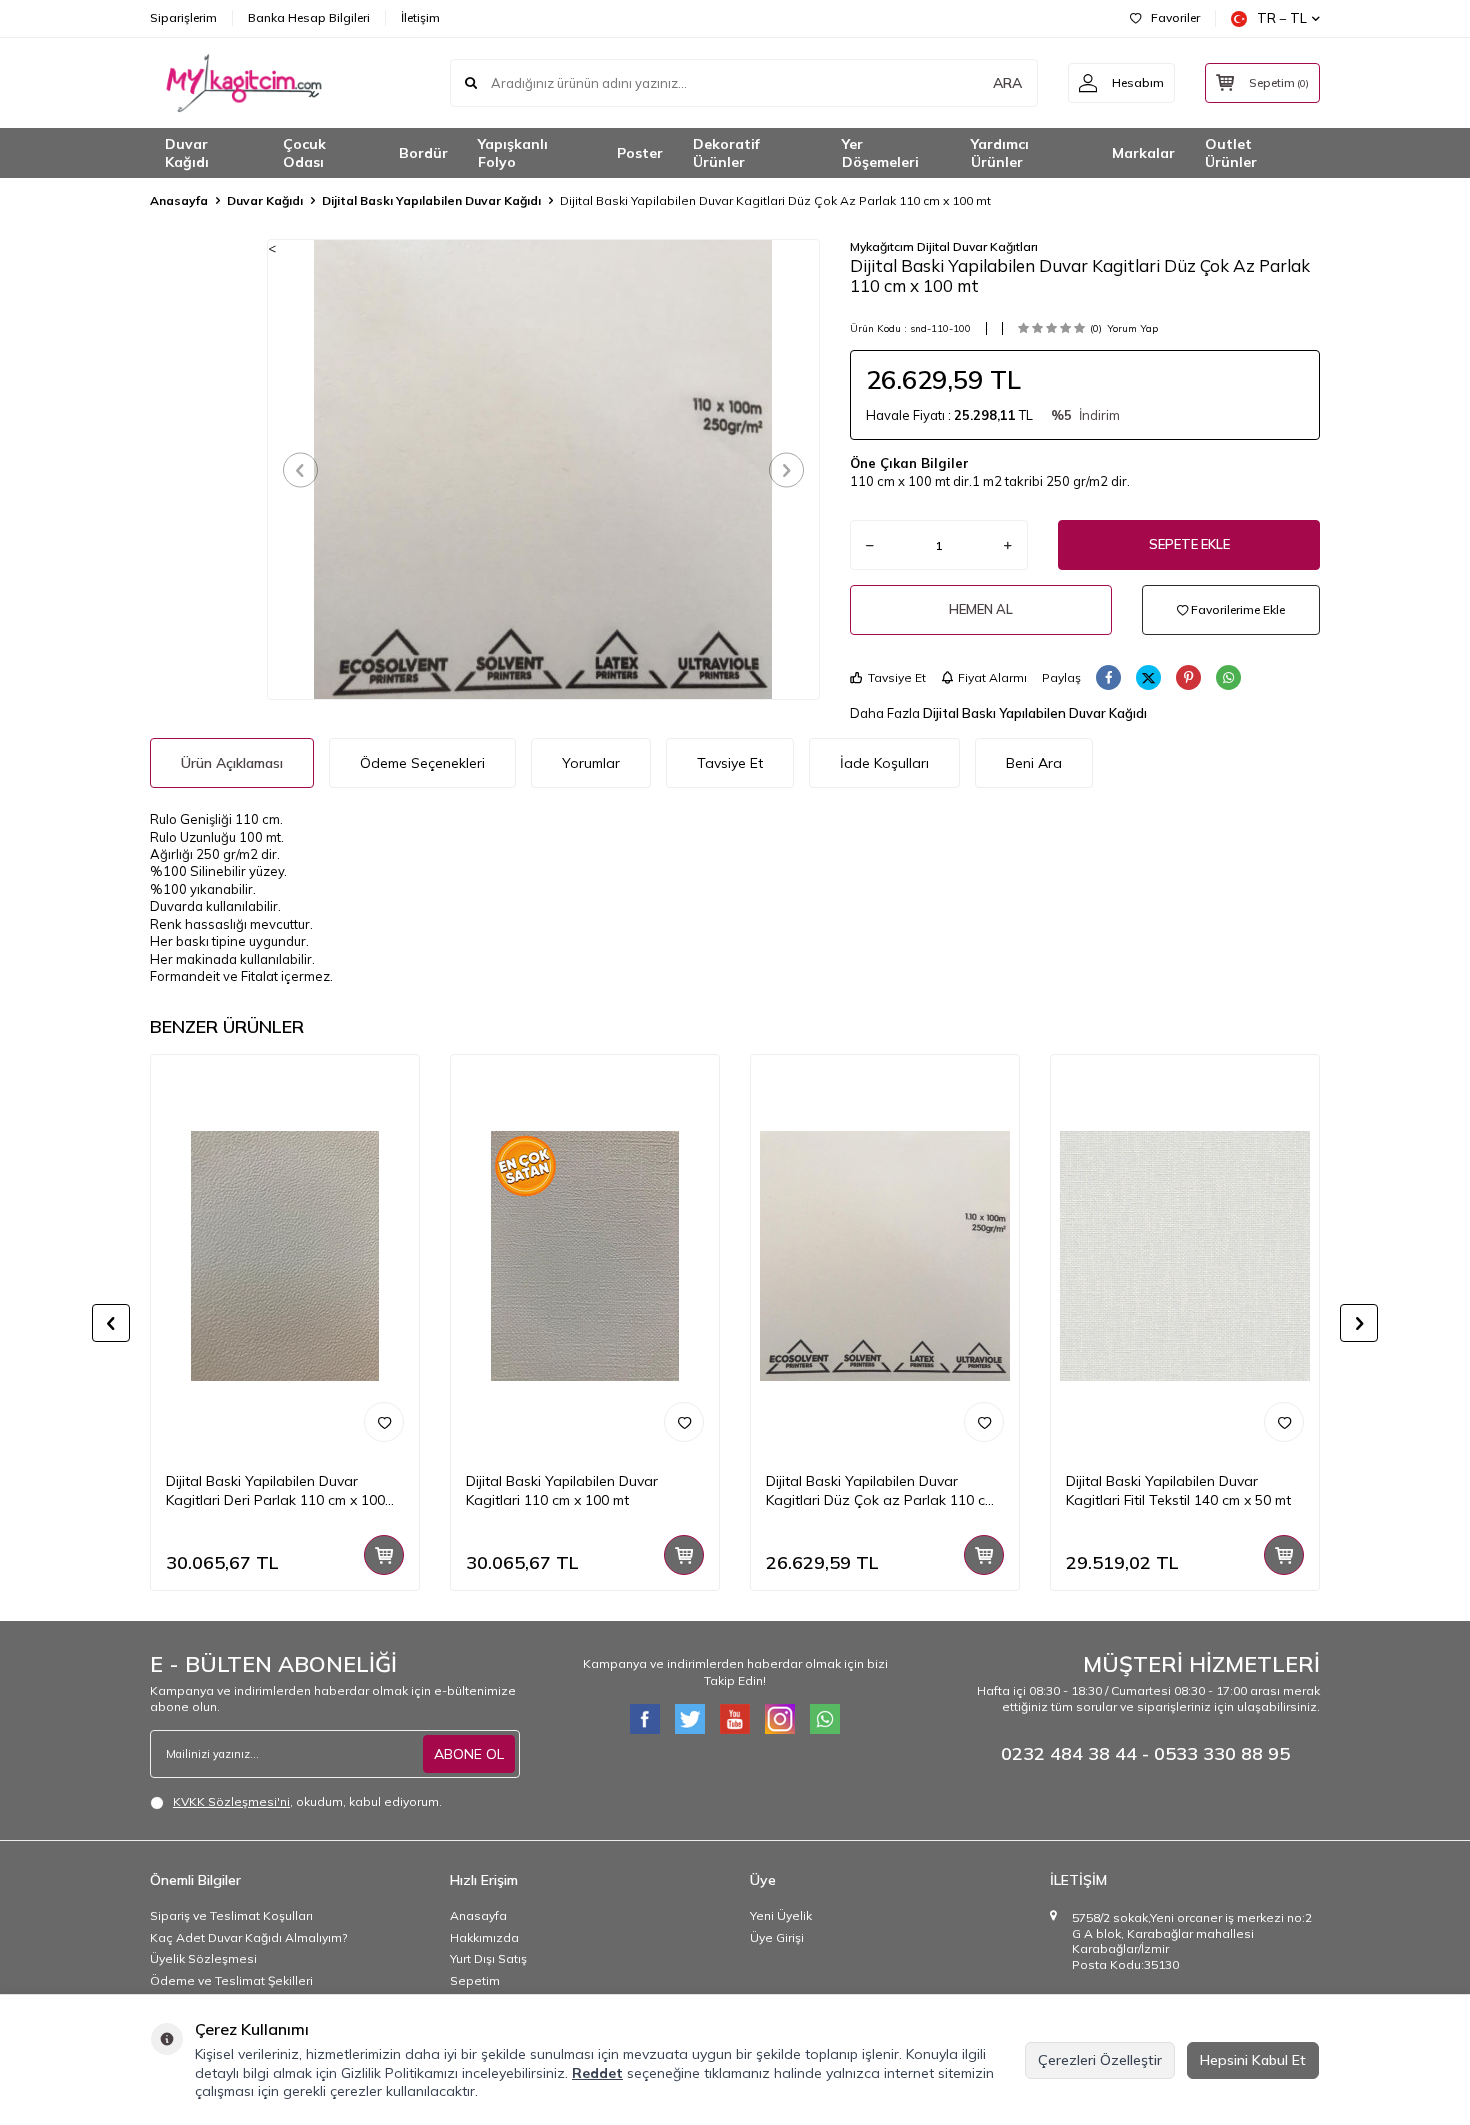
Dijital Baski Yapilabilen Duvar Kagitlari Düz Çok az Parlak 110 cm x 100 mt (881, 1491)
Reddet (597, 2073)
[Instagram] (780, 1719)
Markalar (1143, 153)
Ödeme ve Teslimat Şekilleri (231, 1980)
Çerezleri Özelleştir (1100, 2060)
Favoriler (1175, 17)
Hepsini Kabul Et (1253, 2060)
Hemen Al (981, 609)
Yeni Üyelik (781, 1915)
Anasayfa (179, 200)
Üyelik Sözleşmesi (203, 1958)
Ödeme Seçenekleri (422, 763)
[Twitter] (690, 1719)
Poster (640, 153)
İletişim (420, 17)
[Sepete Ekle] (384, 1555)
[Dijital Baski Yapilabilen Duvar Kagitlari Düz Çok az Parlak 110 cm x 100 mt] (885, 1256)
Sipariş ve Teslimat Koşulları (231, 1915)
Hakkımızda (484, 1937)
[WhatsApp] (825, 1719)
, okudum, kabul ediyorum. (307, 1801)
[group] (543, 469)
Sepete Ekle (1189, 544)
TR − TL (1282, 18)
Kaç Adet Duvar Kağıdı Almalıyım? (248, 1937)
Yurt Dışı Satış (488, 1958)
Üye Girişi (777, 1937)
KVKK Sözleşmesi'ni (231, 1801)
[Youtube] (735, 1719)
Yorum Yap (1132, 328)
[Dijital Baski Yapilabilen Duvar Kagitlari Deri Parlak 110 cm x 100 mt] (285, 1256)
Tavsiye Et (897, 677)
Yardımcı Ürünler (1000, 153)
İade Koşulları (884, 763)
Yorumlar (591, 763)
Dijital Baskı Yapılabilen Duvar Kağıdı (431, 200)
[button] (300, 469)
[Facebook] (645, 1719)
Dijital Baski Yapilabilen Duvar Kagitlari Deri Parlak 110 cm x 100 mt (275, 1491)
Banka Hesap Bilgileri (309, 17)
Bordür (423, 153)
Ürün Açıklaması (232, 763)
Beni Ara (1034, 763)
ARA (1007, 83)
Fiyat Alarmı (992, 677)
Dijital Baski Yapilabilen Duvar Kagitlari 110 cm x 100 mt (562, 1490)
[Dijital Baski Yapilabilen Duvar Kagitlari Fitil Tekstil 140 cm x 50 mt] (1185, 1256)
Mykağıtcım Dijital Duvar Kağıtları (944, 246)
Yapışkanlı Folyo (513, 153)
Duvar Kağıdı (187, 153)
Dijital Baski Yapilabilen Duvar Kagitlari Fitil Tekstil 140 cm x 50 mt (1178, 1490)
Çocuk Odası (304, 153)
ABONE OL (469, 1754)
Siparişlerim (183, 17)
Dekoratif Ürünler (726, 153)
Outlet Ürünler (1231, 153)
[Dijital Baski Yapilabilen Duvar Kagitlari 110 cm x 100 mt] (585, 1256)
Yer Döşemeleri (880, 153)
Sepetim (475, 1980)
